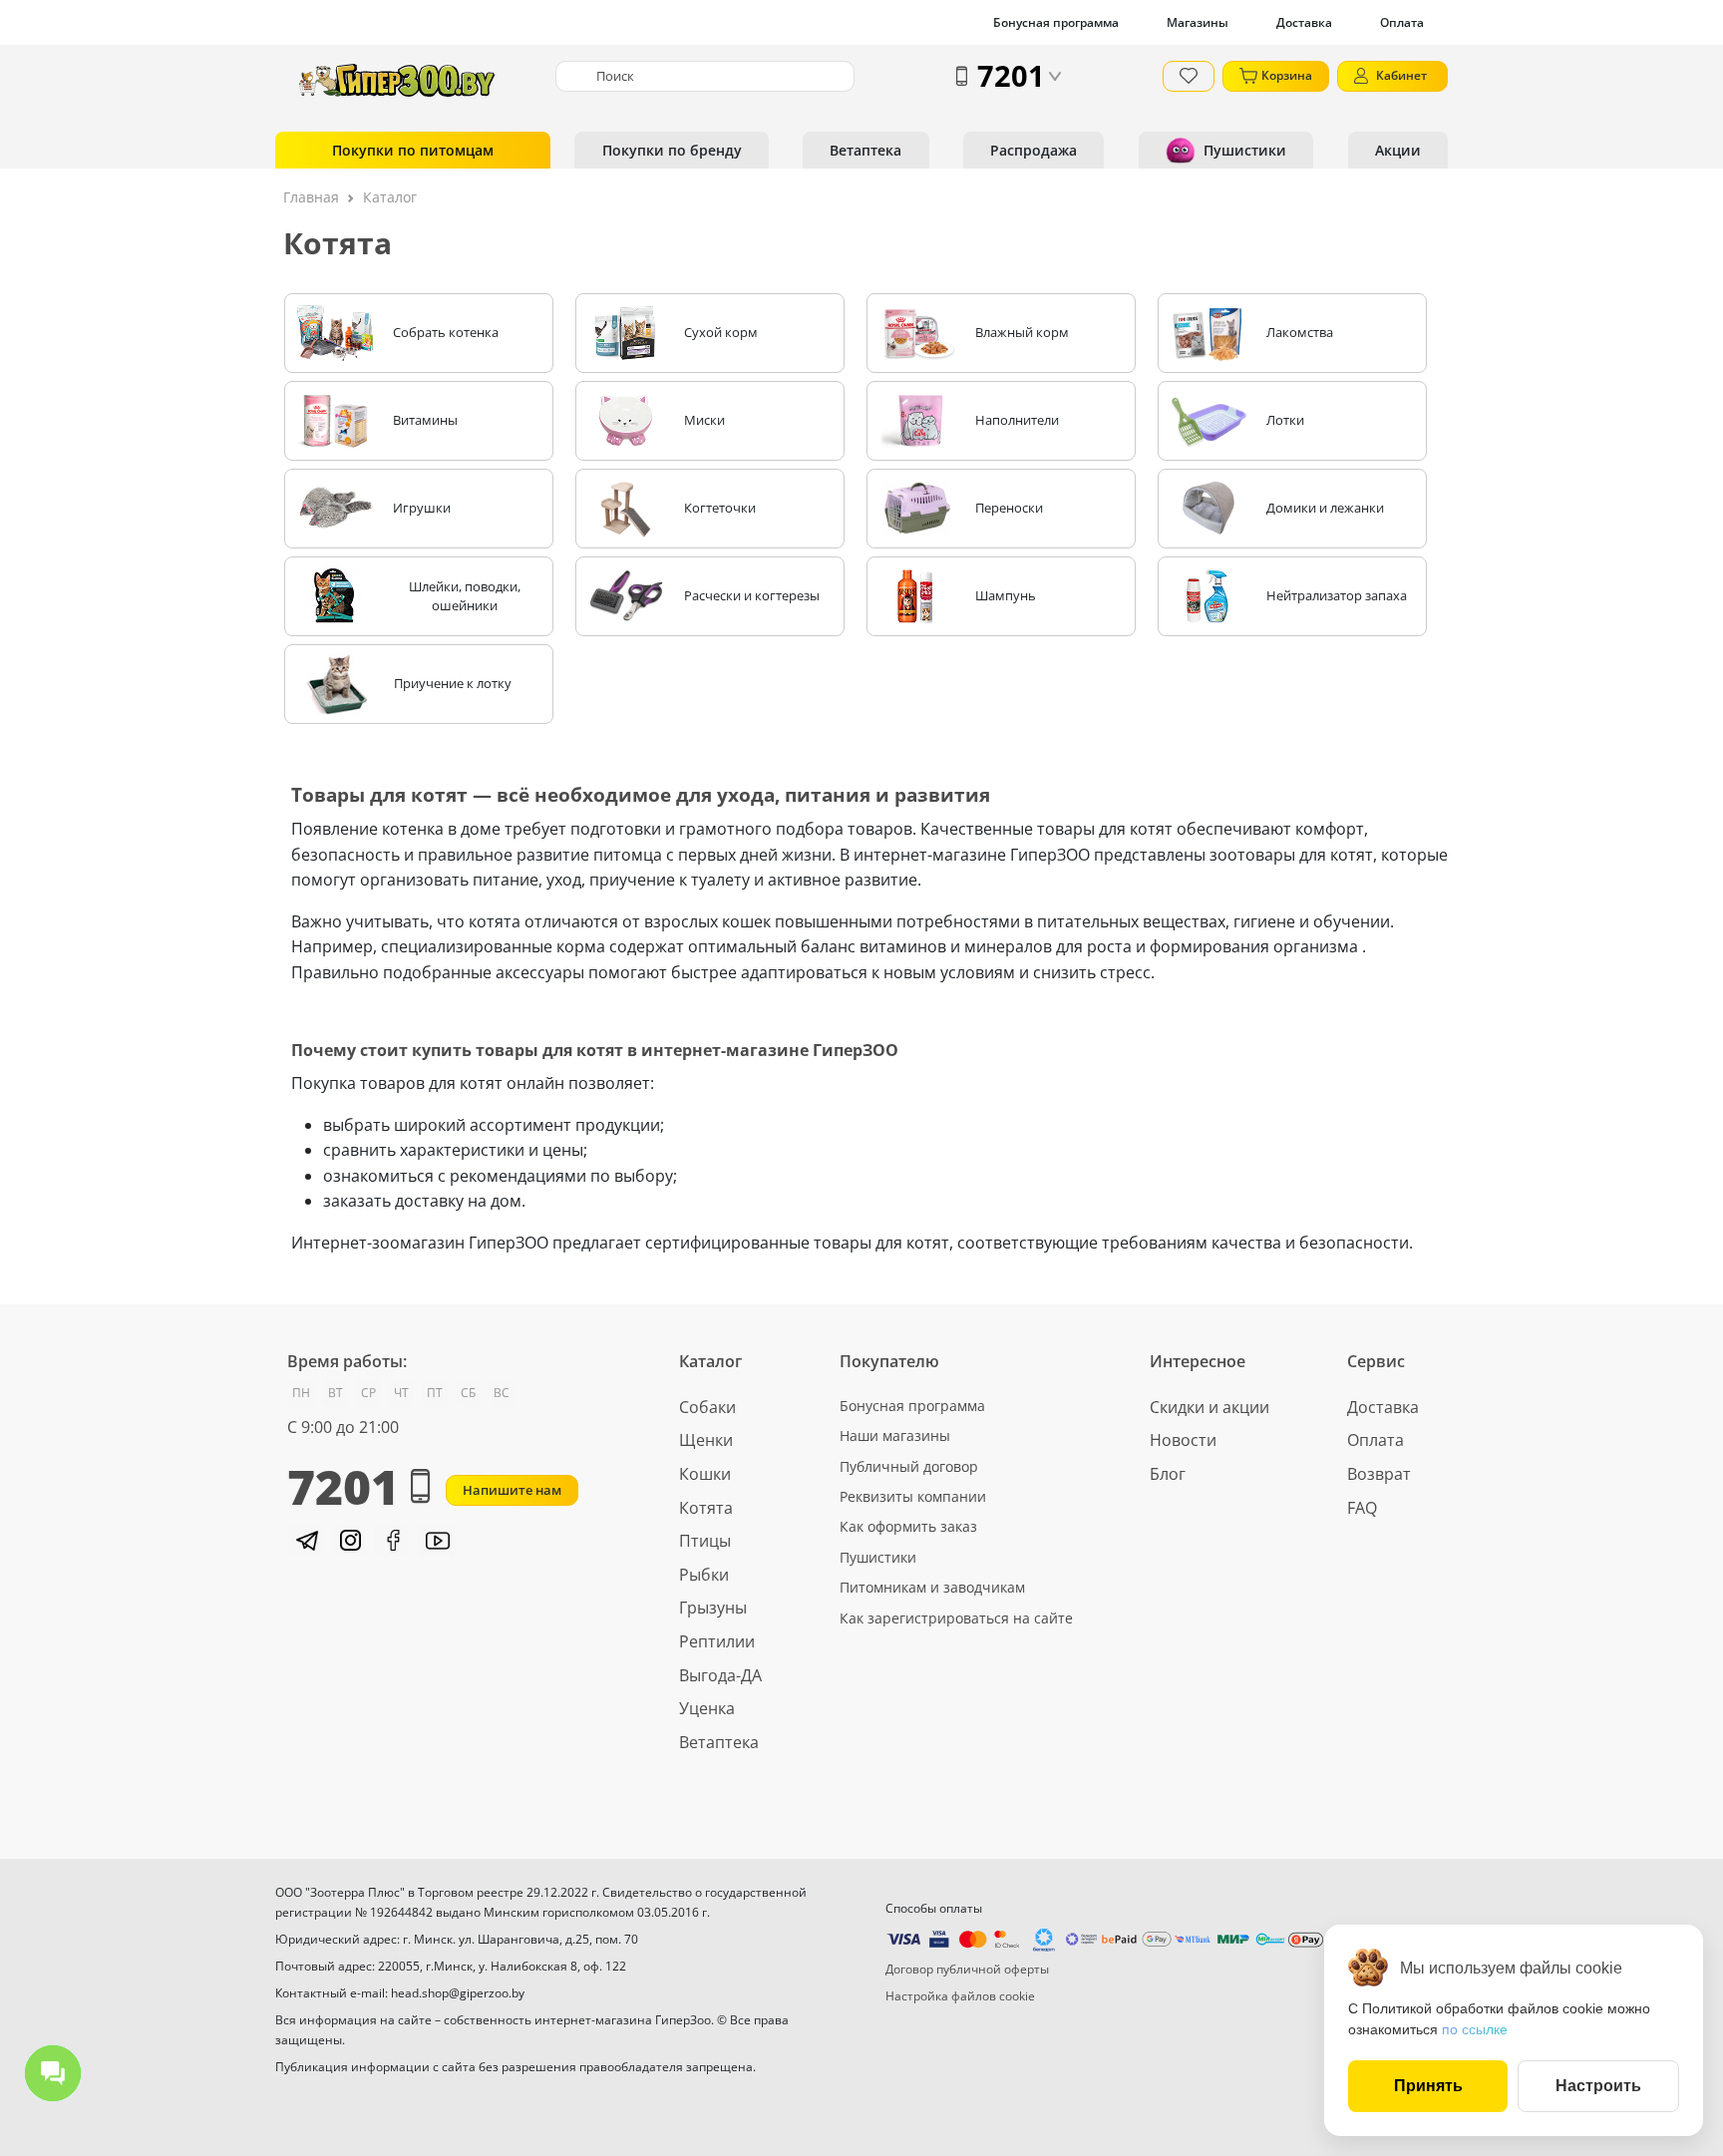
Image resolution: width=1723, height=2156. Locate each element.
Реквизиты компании (913, 1496)
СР (368, 1393)
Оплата (1402, 22)
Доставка (1304, 22)
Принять (1428, 2086)
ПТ (435, 1393)
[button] (305, 1541)
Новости (1183, 1440)
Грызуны (713, 1608)
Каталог (390, 197)
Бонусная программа (1056, 22)
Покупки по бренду (672, 150)
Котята (706, 1508)
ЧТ (401, 1393)
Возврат (1379, 1474)
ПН (301, 1393)
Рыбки (704, 1575)
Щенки (706, 1440)
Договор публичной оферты (967, 1969)
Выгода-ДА (720, 1675)
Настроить (1598, 2086)
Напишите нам (512, 1490)
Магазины (1198, 22)
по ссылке (1475, 2029)
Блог (1168, 1474)
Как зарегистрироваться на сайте (956, 1618)
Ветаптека (865, 150)
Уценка (707, 1708)
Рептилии (717, 1641)
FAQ (1362, 1508)
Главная (311, 197)
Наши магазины (895, 1436)
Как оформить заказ (908, 1526)
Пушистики (1245, 150)
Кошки (705, 1474)
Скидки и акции (1209, 1407)
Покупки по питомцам (413, 150)
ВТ (336, 1393)
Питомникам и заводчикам (932, 1587)
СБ (468, 1393)
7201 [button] (1011, 75)
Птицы (705, 1541)
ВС (502, 1393)
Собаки (707, 1407)
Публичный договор (909, 1466)
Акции (1398, 150)
